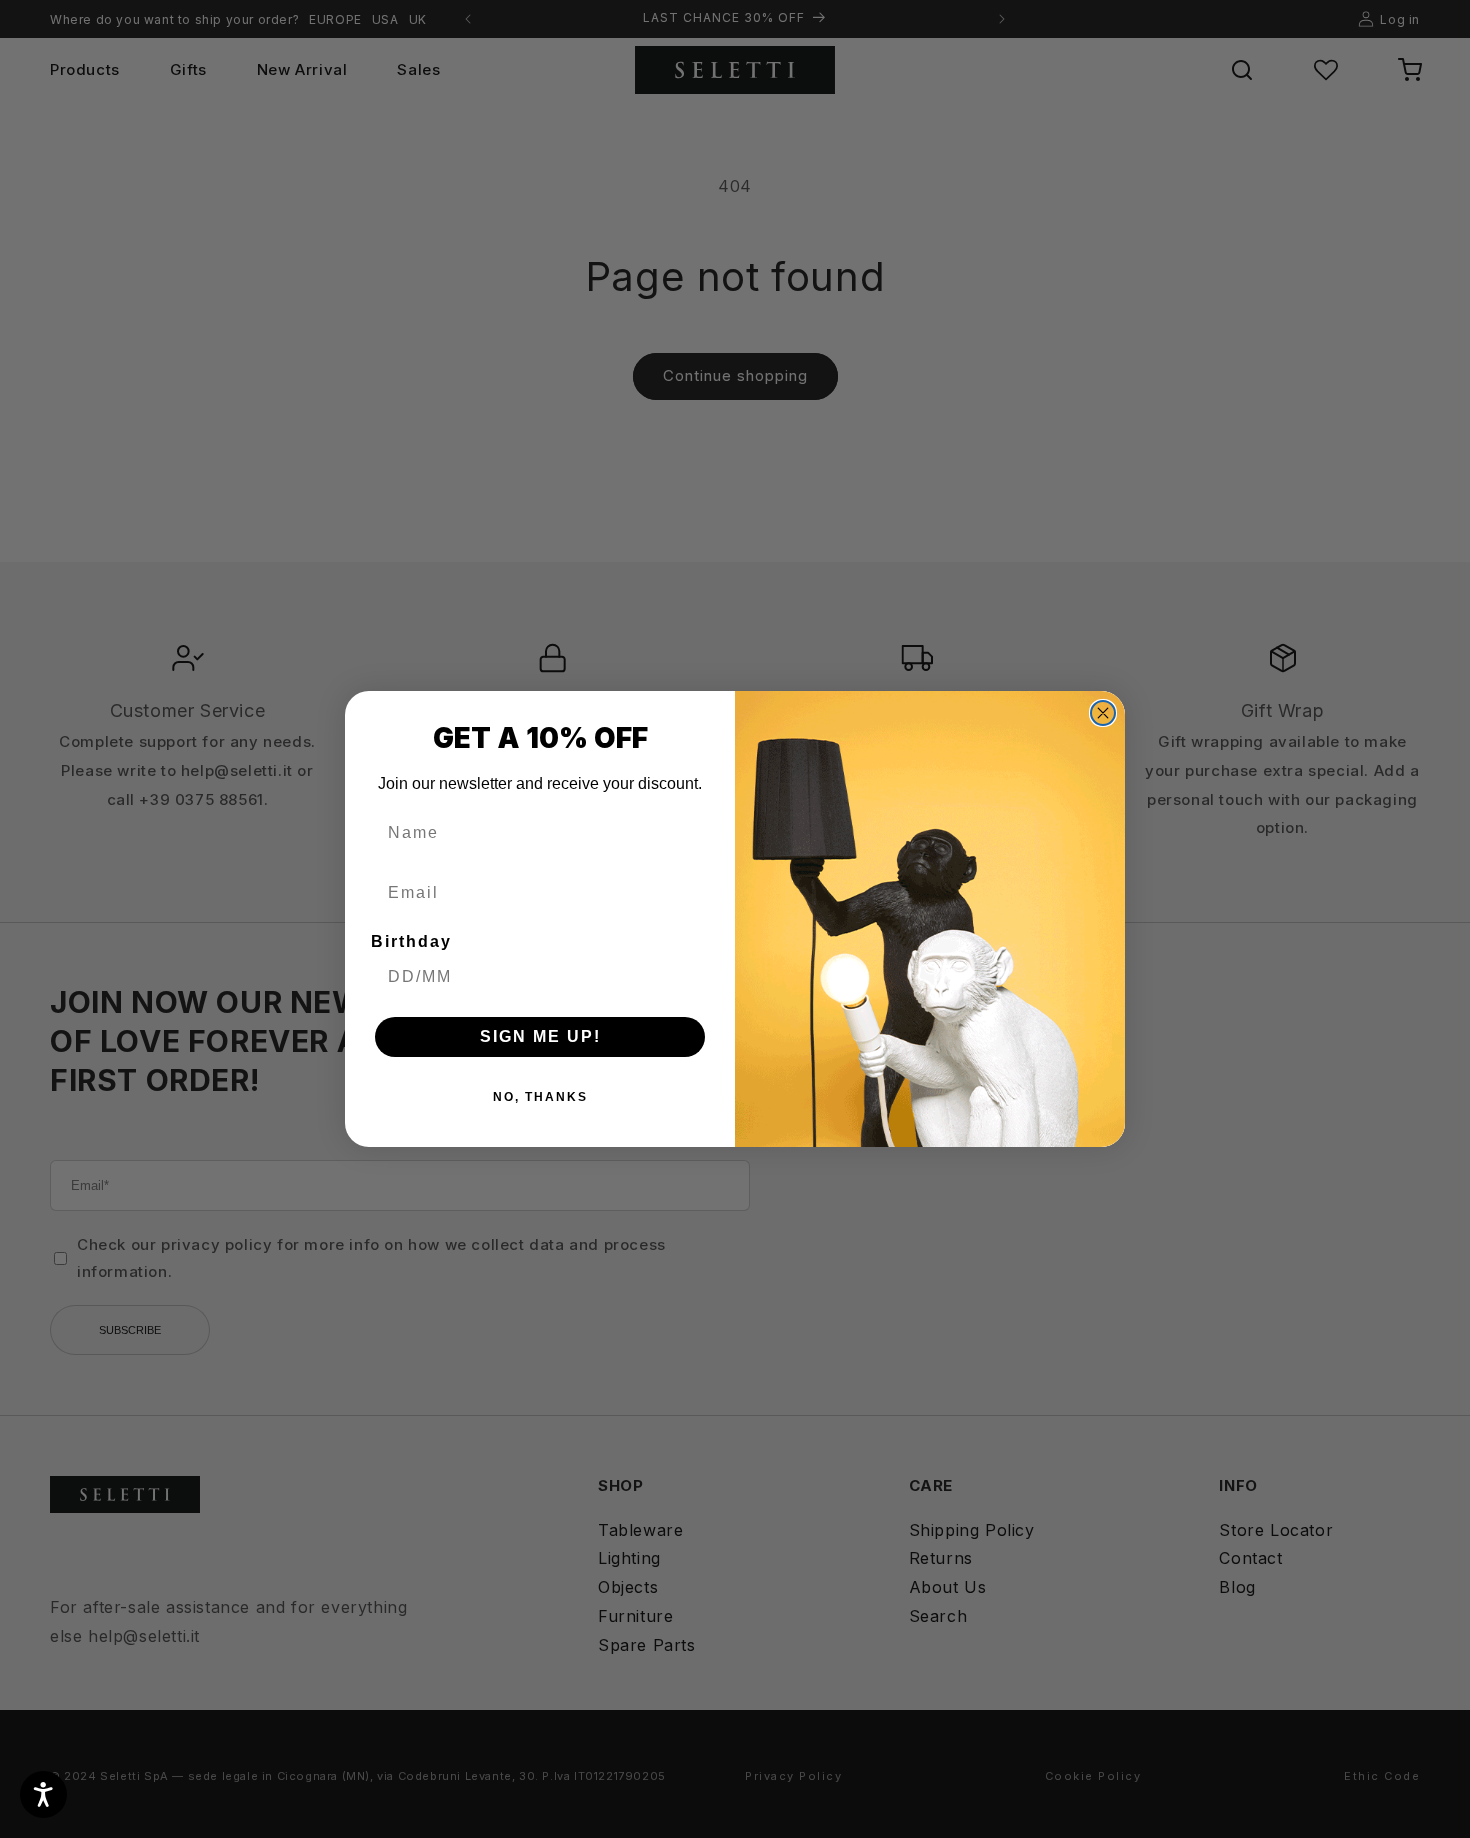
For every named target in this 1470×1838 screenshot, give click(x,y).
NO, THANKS (540, 1097)
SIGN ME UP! (540, 1036)
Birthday (411, 941)
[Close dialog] (1103, 713)
